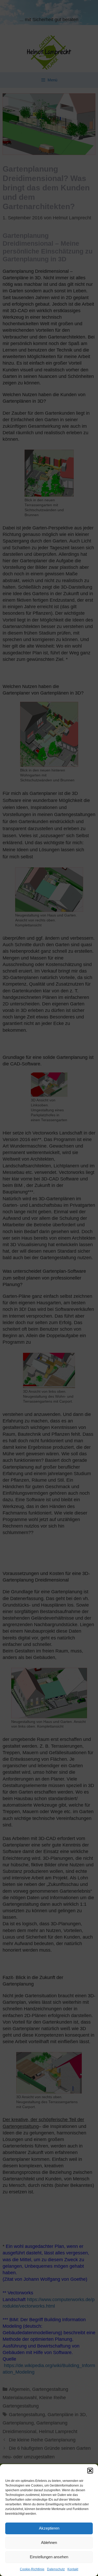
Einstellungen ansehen (49, 2557)
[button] (90, 2471)
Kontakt (73, 2569)
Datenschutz (56, 2569)
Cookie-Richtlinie (32, 2569)
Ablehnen (49, 2542)
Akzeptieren (49, 2528)
